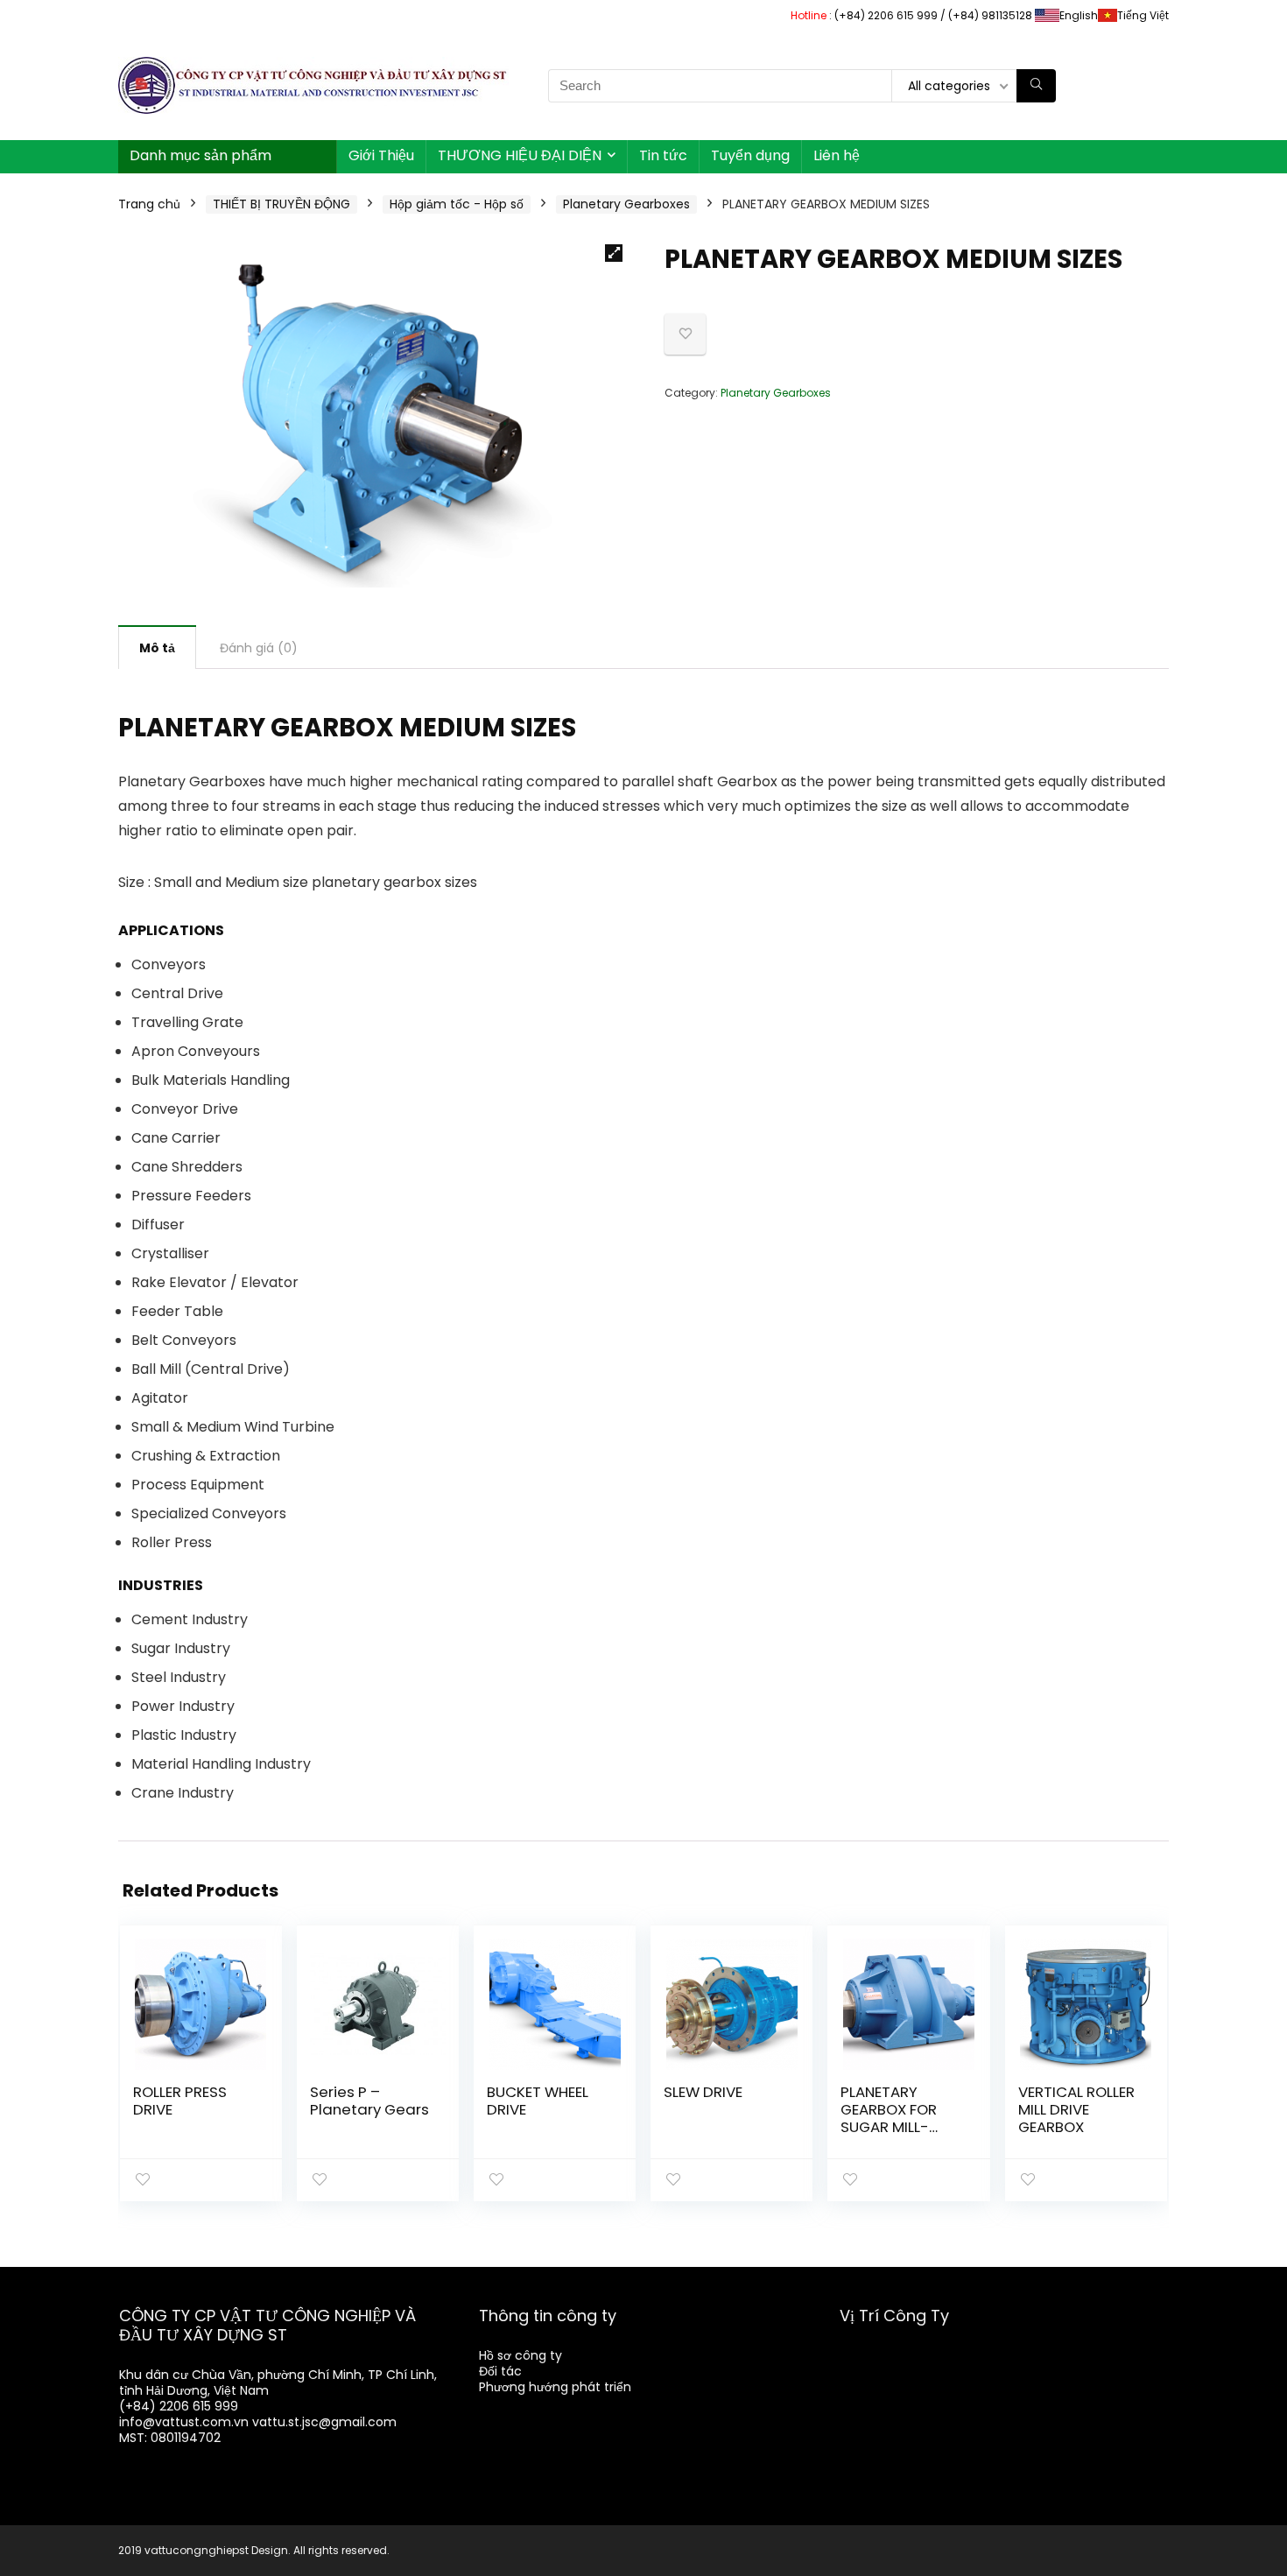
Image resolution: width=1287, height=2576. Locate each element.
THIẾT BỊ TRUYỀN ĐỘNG (281, 204)
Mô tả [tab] (157, 648)
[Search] (1036, 86)
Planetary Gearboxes (626, 204)
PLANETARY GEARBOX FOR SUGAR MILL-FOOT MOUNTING (900, 2118)
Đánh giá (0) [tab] (259, 648)
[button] (614, 253)
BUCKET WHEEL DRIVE (538, 2101)
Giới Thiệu (381, 155)
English (1079, 15)
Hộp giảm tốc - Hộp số (457, 204)
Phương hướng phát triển (555, 2387)
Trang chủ (149, 204)
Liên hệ (837, 155)
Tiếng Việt (1143, 15)
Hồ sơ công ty (520, 2355)
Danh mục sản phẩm (200, 155)
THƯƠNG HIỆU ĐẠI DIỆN (520, 155)
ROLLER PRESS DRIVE (180, 2101)
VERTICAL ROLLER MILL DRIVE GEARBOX (1076, 2109)
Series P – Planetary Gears (369, 2101)
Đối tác (500, 2371)
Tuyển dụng (750, 155)
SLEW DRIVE (703, 2092)
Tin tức (663, 155)
